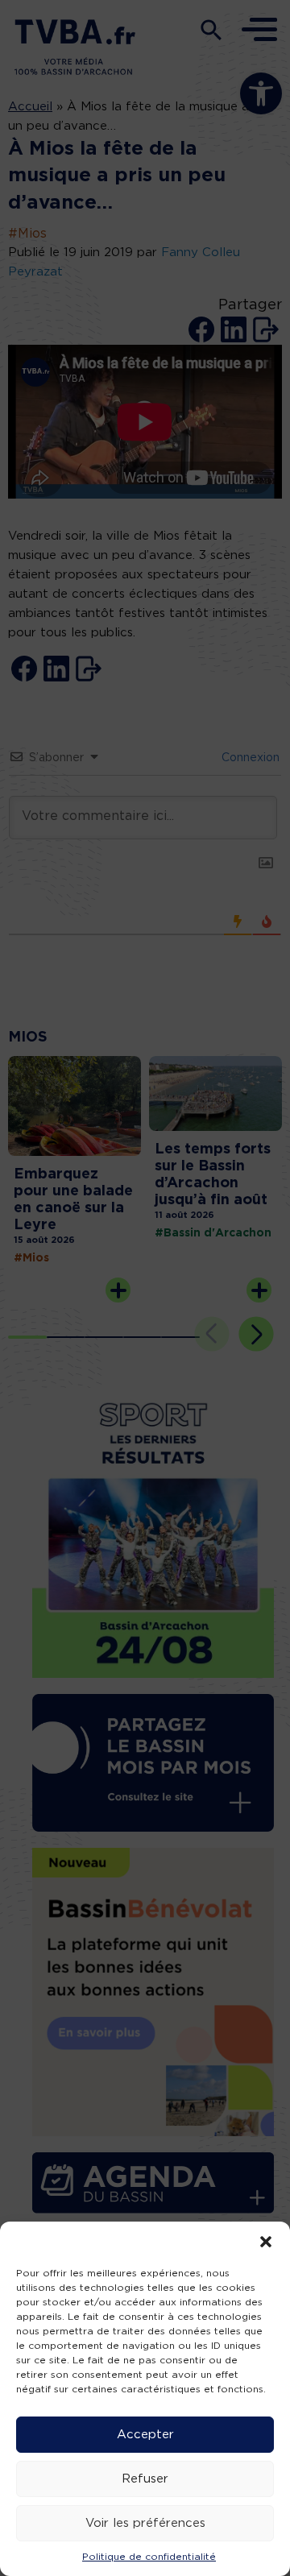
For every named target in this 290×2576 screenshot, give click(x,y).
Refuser (145, 2479)
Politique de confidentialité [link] (149, 2557)
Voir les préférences (145, 2523)
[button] (266, 2242)
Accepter (145, 2435)
